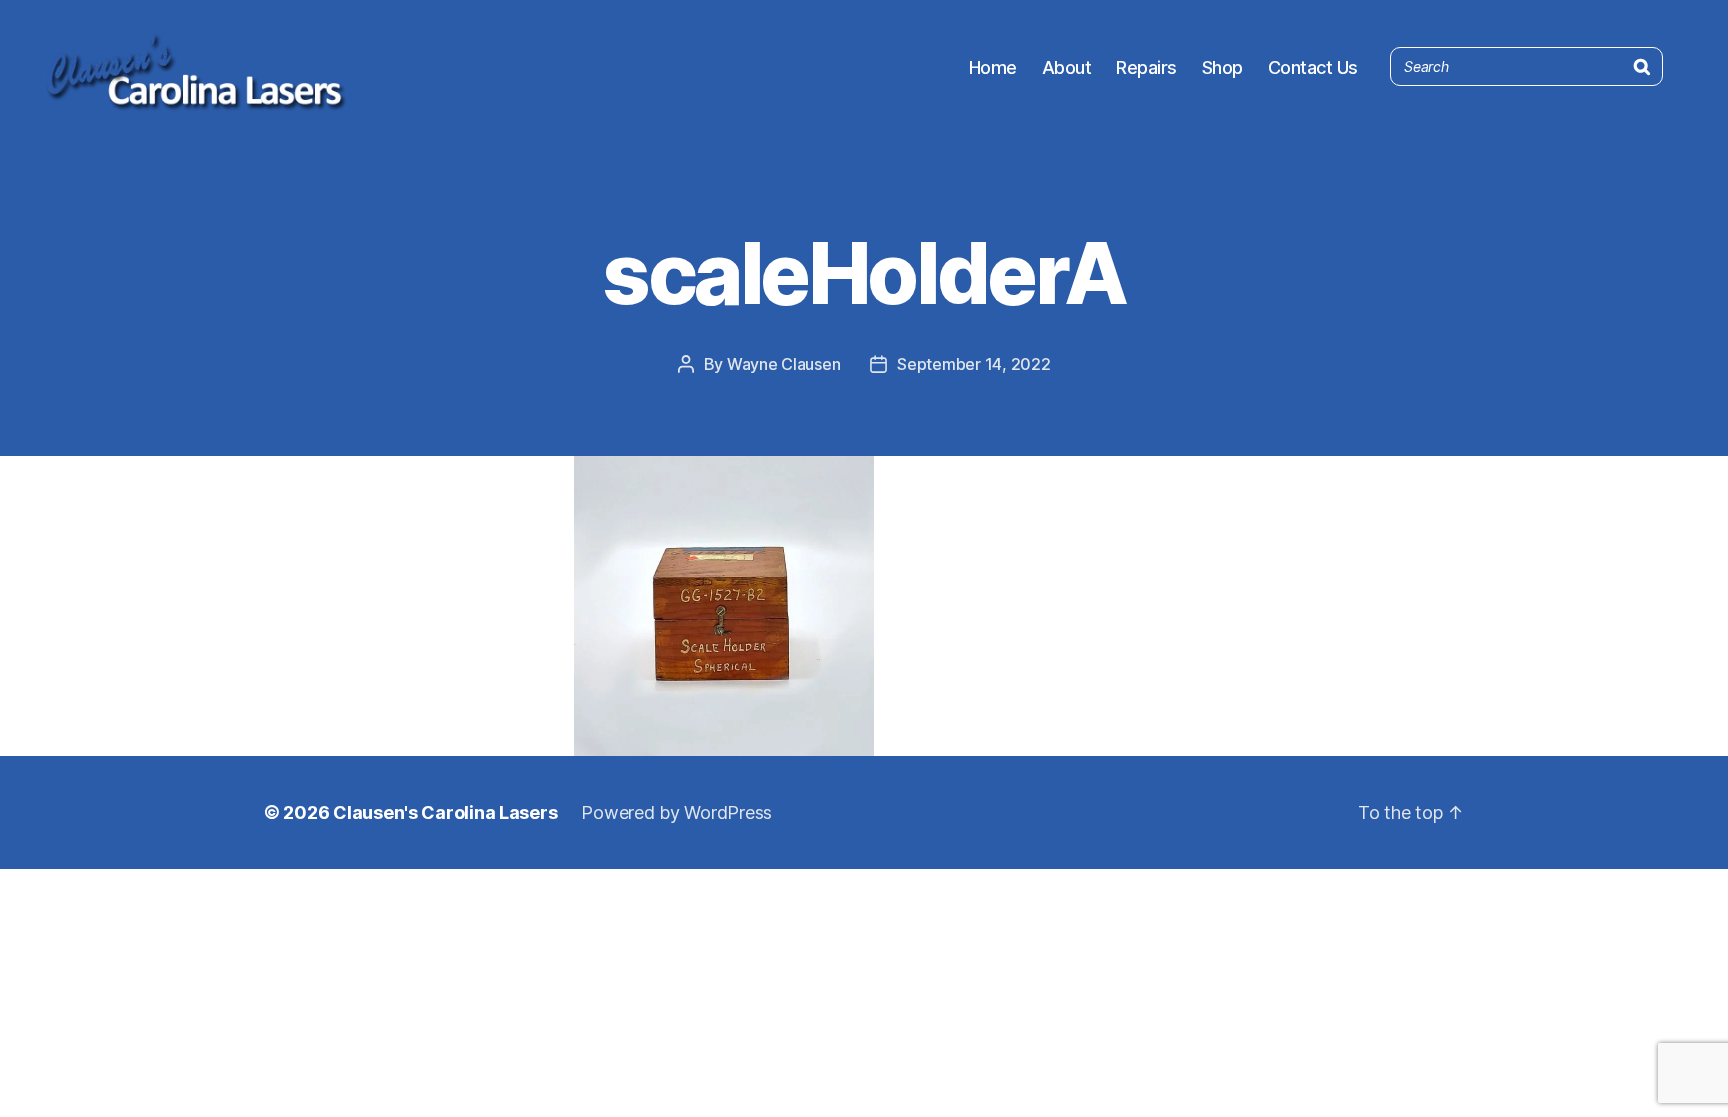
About (1067, 67)
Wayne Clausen (784, 364)
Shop (1222, 67)
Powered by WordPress (676, 812)
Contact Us (1313, 67)
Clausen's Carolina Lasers (445, 812)
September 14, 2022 (973, 364)
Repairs (1146, 67)
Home (993, 67)
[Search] (1642, 62)
